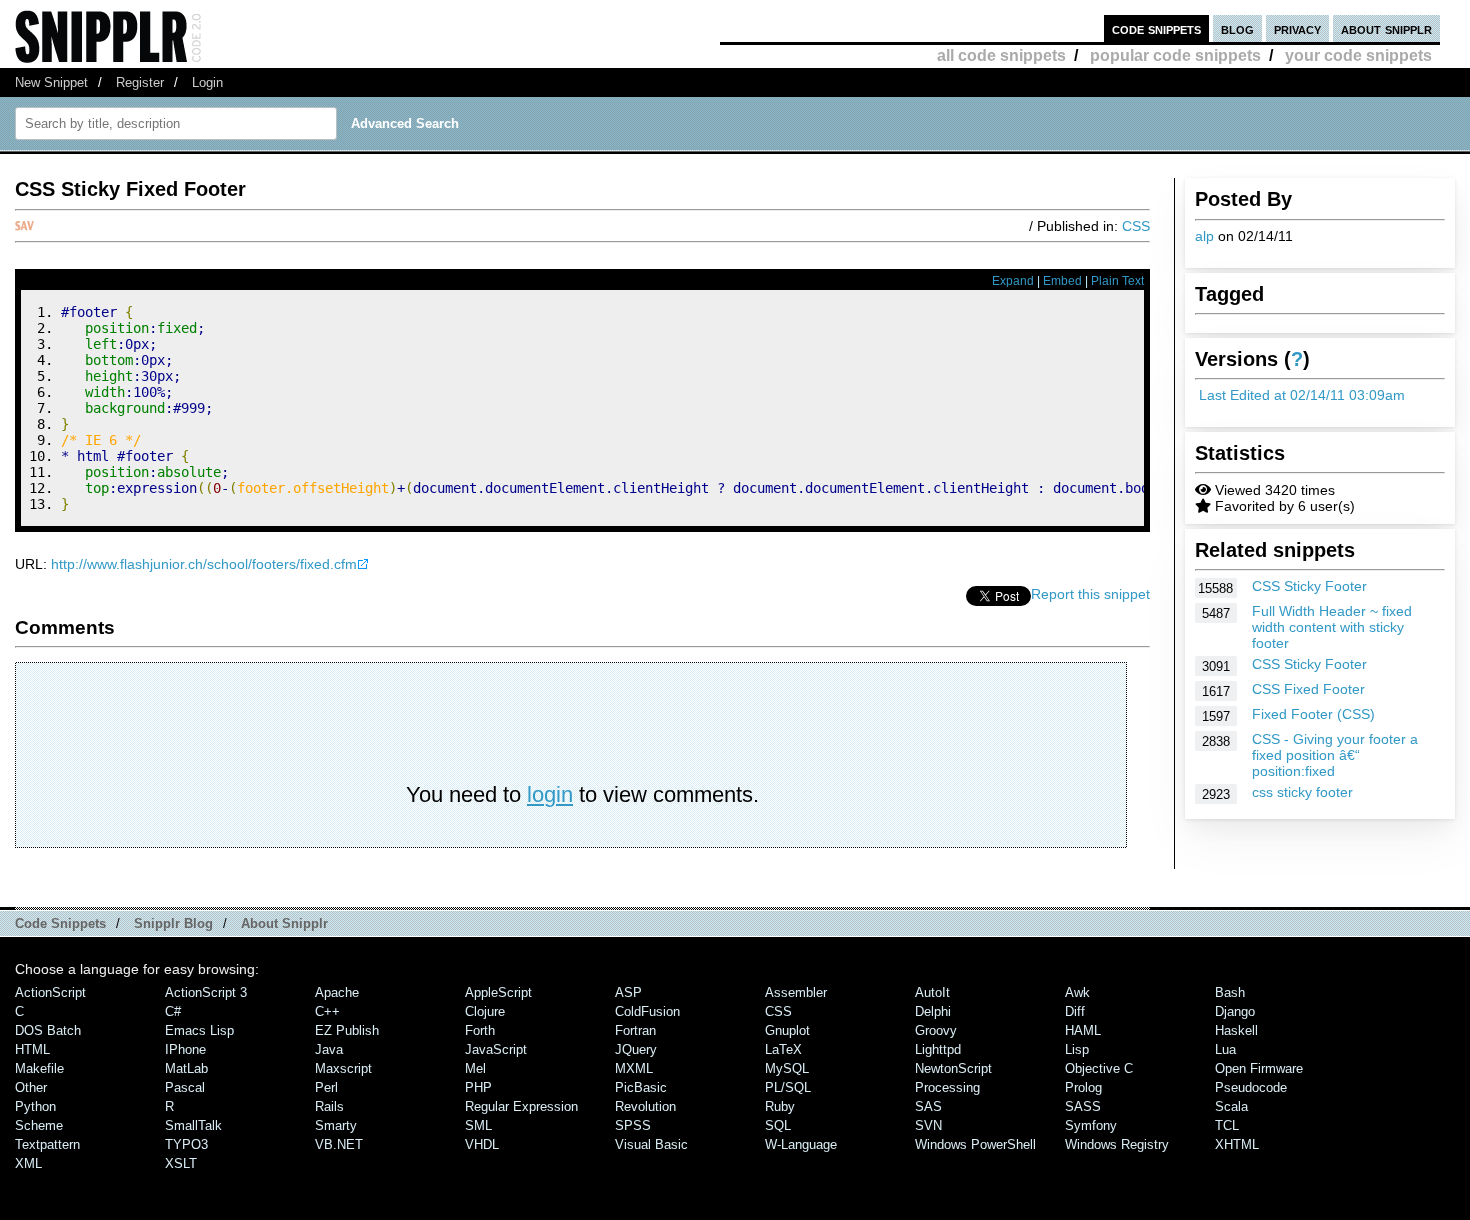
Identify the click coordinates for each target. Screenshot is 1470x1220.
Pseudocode (1251, 1087)
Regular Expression (521, 1106)
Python (35, 1106)
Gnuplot (787, 1030)
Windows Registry (1117, 1144)
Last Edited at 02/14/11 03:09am (1302, 395)
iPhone (185, 1049)
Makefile (39, 1068)
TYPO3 (186, 1144)
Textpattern (47, 1144)
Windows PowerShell (975, 1144)
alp (1204, 236)
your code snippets (1358, 55)
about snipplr (1386, 28)
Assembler (796, 992)
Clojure (485, 1011)
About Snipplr (284, 923)
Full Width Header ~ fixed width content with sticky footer (1332, 627)
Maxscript (343, 1068)
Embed (1062, 281)
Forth (480, 1030)
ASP (628, 992)
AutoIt (932, 992)
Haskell (1236, 1030)
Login (207, 82)
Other (31, 1087)
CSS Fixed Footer (1308, 689)
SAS (928, 1106)
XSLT (181, 1163)
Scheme (39, 1125)
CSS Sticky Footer (1309, 586)
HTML (32, 1049)
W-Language (801, 1144)
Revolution (645, 1106)
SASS (1083, 1106)
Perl (326, 1087)
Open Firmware (1259, 1068)
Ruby (780, 1106)
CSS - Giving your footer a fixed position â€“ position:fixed (1335, 755)
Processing (947, 1087)
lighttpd (938, 1049)
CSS (1136, 226)
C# (173, 1011)
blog (1237, 28)
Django (1235, 1011)
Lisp (1077, 1049)
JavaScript (496, 1049)
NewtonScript (953, 1068)
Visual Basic (651, 1144)
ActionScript (50, 992)
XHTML (1237, 1144)
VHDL (482, 1144)
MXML (634, 1068)
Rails (329, 1106)
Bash (1230, 992)
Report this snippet (1090, 594)
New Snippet (51, 82)
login (550, 794)
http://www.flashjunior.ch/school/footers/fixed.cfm (204, 564)
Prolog (1083, 1087)
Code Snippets (60, 923)
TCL (1227, 1125)
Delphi (933, 1011)
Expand (1013, 281)
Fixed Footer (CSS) (1313, 714)
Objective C (1099, 1068)
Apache (337, 992)
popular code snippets (1175, 55)
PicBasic (641, 1087)
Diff (1075, 1011)
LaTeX (783, 1049)
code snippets (1156, 28)
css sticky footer (1302, 792)
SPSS (633, 1125)
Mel (475, 1068)
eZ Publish (347, 1030)
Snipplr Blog (173, 923)
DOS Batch (48, 1030)
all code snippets (1001, 55)
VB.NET (339, 1144)
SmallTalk (193, 1125)
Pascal (185, 1087)
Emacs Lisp (199, 1030)
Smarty (336, 1125)
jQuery (636, 1049)
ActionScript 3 (206, 992)
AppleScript (498, 992)
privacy (1297, 28)
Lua (1225, 1049)
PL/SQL (788, 1087)
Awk (1077, 992)
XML (28, 1163)
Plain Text (1117, 281)
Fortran (635, 1030)
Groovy (936, 1030)
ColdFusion (647, 1011)
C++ (327, 1011)
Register (140, 82)
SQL (778, 1125)
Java (329, 1049)
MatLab (186, 1068)
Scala (1231, 1106)
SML (478, 1125)
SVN (928, 1125)
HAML (1083, 1030)
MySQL (787, 1068)
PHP (478, 1087)
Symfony (1091, 1125)
